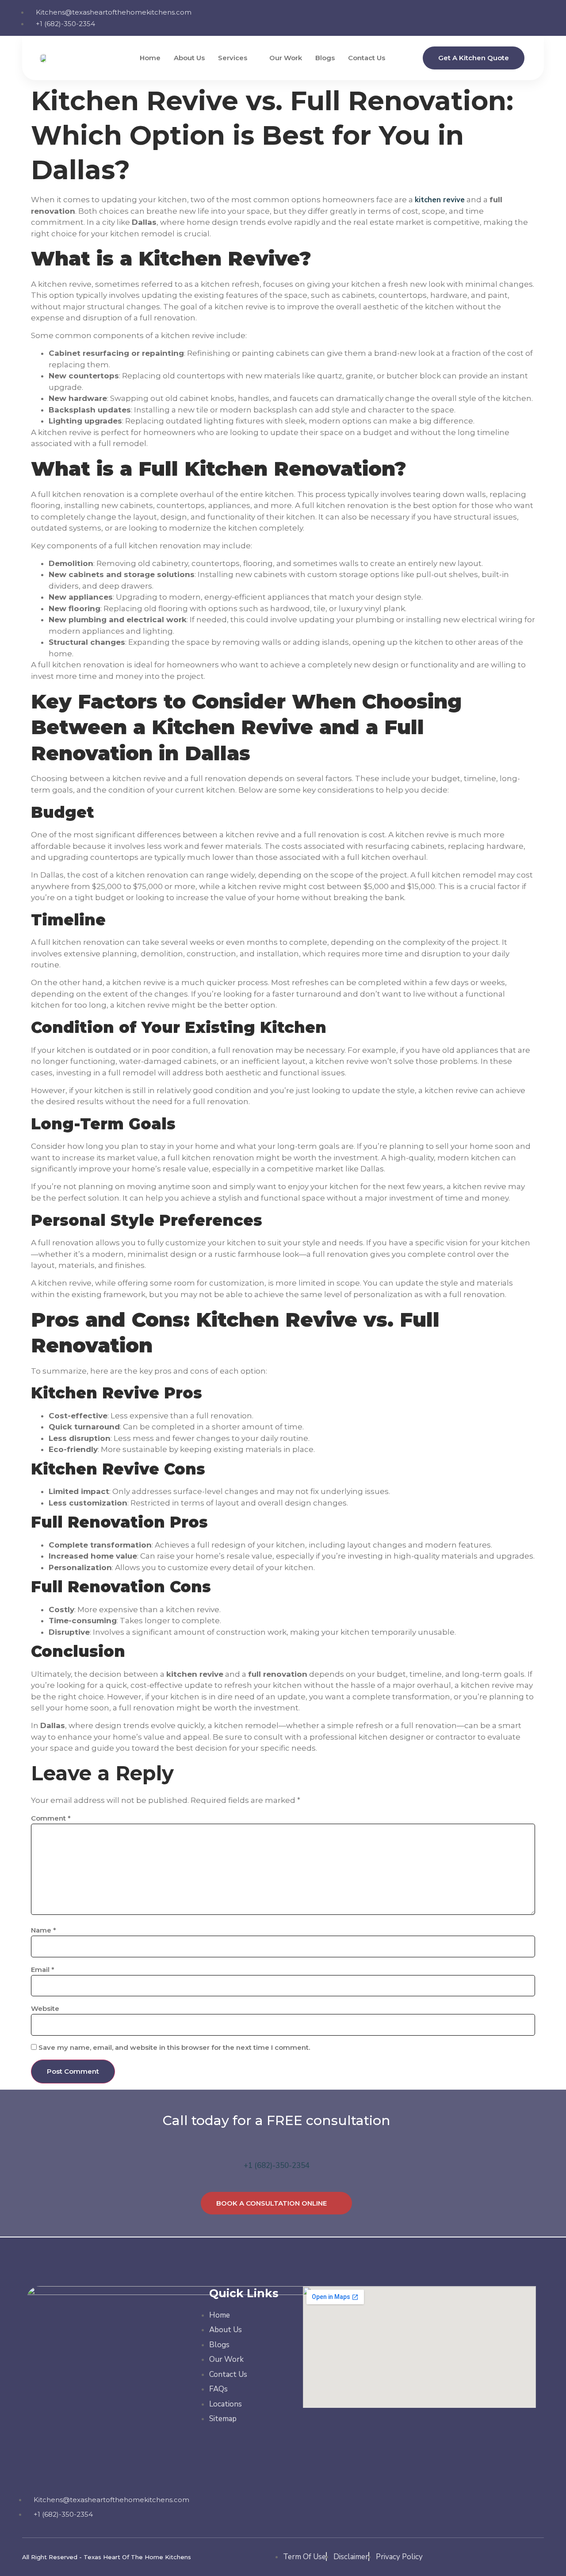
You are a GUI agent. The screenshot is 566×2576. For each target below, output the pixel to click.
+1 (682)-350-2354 (277, 2166)
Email (43, 1970)
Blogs (325, 58)
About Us (189, 58)
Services (233, 58)
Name (44, 1930)
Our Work (286, 58)
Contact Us (367, 58)
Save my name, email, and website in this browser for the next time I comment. (174, 2047)
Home (150, 58)
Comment (51, 1818)
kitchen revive (440, 200)
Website (45, 2008)
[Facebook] (482, 17)
